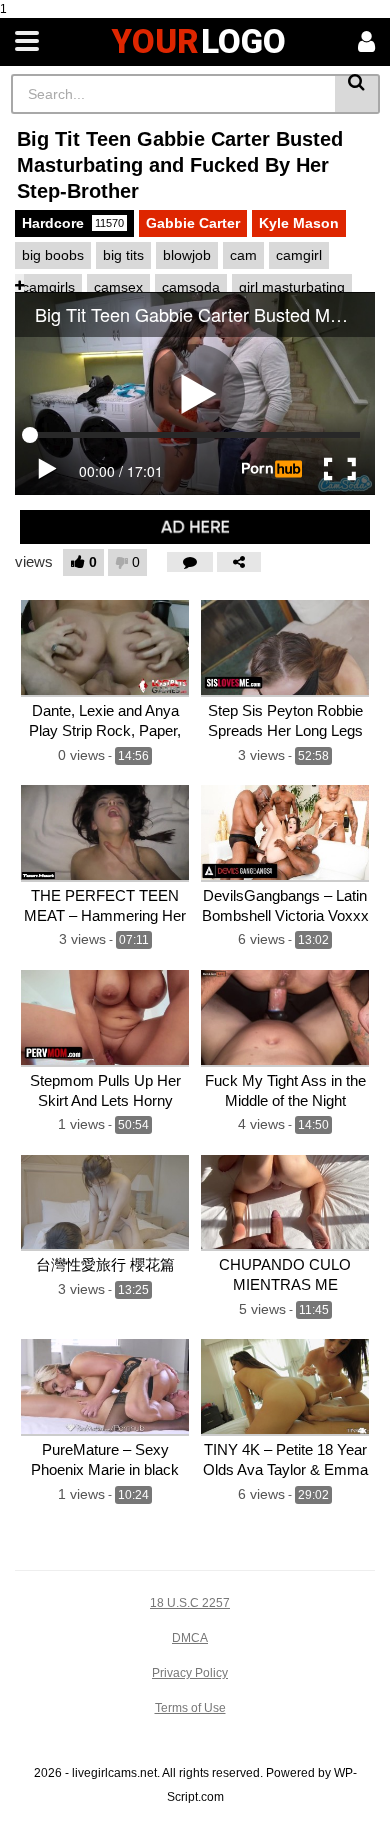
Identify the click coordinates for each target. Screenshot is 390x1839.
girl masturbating (292, 287)
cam (243, 255)
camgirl (299, 255)
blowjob (187, 255)
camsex (118, 287)
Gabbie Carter (193, 223)
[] (357, 94)
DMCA (190, 1638)
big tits (123, 255)
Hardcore (73, 223)
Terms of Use (190, 1708)
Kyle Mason (299, 223)
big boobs (53, 255)
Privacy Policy (190, 1673)
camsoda (191, 287)
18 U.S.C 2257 (190, 1603)
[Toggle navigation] (27, 42)
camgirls (48, 287)
